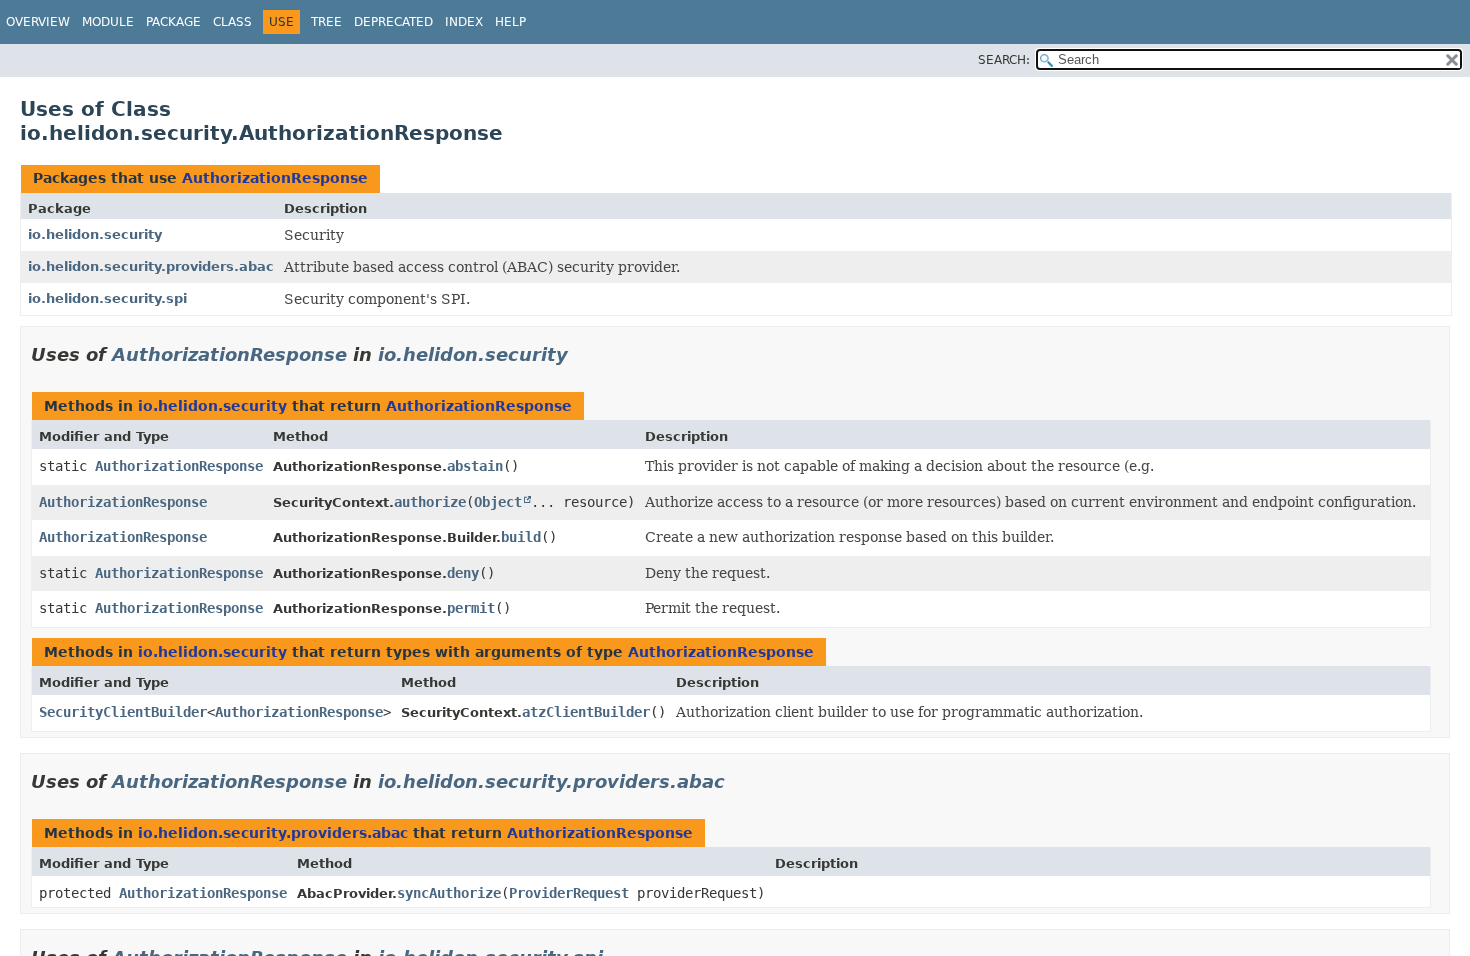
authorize (430, 502)
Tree (326, 22)
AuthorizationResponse (275, 178)
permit (471, 608)
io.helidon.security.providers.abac (151, 266)
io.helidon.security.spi (107, 298)
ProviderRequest (569, 893)
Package (173, 22)
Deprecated (393, 22)
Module (108, 22)
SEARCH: (1004, 60)
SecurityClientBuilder (123, 712)
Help (510, 22)
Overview (38, 22)
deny (463, 573)
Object (498, 502)
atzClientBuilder (586, 712)
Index (464, 22)
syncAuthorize (449, 893)
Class (232, 22)
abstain (475, 466)
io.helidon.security (95, 234)
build (521, 537)
